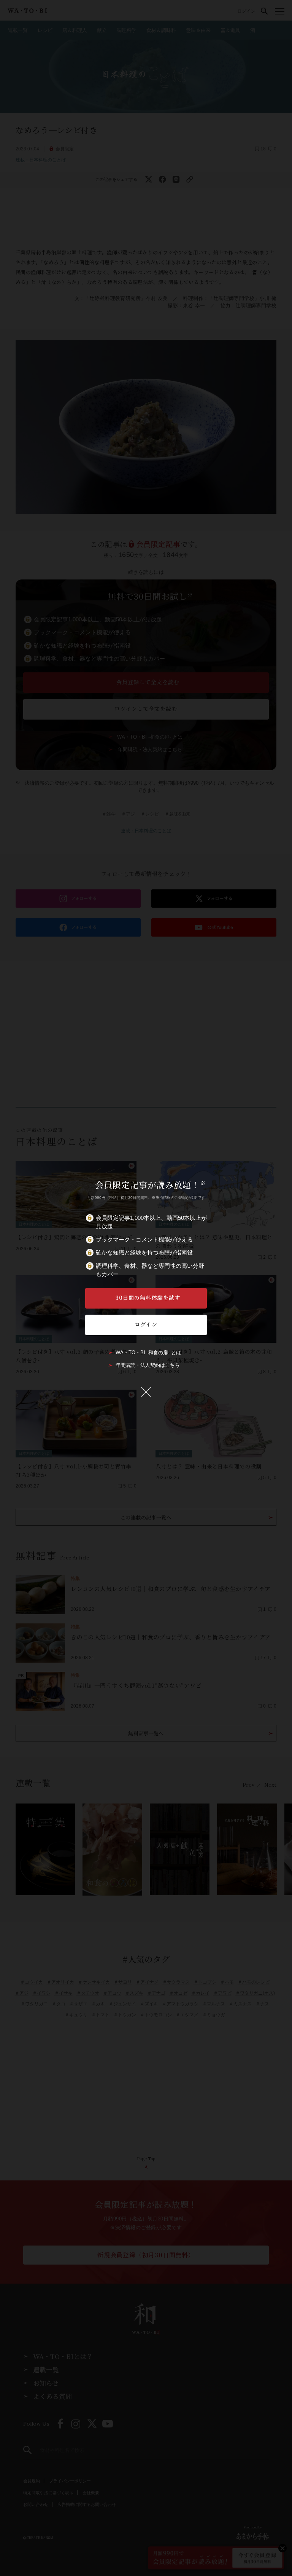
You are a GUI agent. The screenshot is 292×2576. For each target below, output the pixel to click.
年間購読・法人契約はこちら (148, 1365)
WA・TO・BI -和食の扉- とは (148, 1353)
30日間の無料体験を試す (148, 1298)
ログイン (146, 1324)
